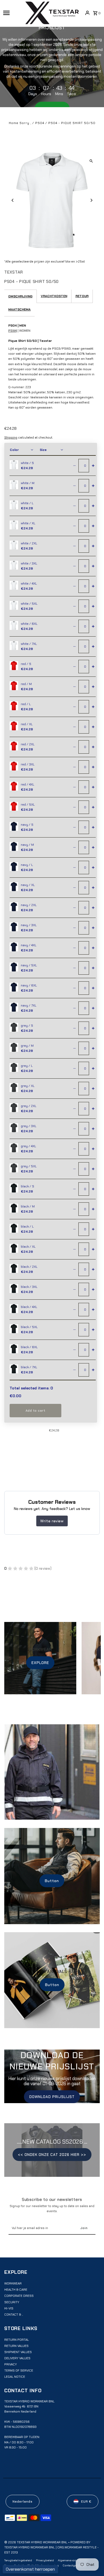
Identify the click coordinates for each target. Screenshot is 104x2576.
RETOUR (82, 296)
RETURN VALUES (16, 2346)
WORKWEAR (13, 2283)
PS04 (40, 123)
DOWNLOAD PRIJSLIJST (52, 2097)
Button (52, 1881)
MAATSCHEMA (19, 309)
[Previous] (13, 200)
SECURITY (12, 2302)
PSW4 (13, 331)
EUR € (86, 2502)
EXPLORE (40, 1663)
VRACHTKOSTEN (54, 296)
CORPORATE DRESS (19, 2296)
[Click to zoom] (91, 161)
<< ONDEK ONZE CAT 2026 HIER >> (52, 2155)
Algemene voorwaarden (73, 2560)
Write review (52, 1521)
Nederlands (23, 2502)
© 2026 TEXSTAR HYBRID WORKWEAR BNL (36, 2542)
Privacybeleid (45, 2560)
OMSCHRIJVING (20, 296)
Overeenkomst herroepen (30, 2569)
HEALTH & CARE (16, 2290)
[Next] (91, 200)
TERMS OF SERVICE (19, 2371)
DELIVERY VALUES (17, 2358)
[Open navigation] (13, 13)
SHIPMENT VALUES (18, 2352)
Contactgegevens (74, 2565)
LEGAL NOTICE (15, 2377)
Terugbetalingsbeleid (18, 2560)
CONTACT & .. (14, 2315)
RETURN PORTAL (17, 2340)
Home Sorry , (21, 123)
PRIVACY (11, 2364)
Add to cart (35, 1411)
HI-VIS (9, 2308)
